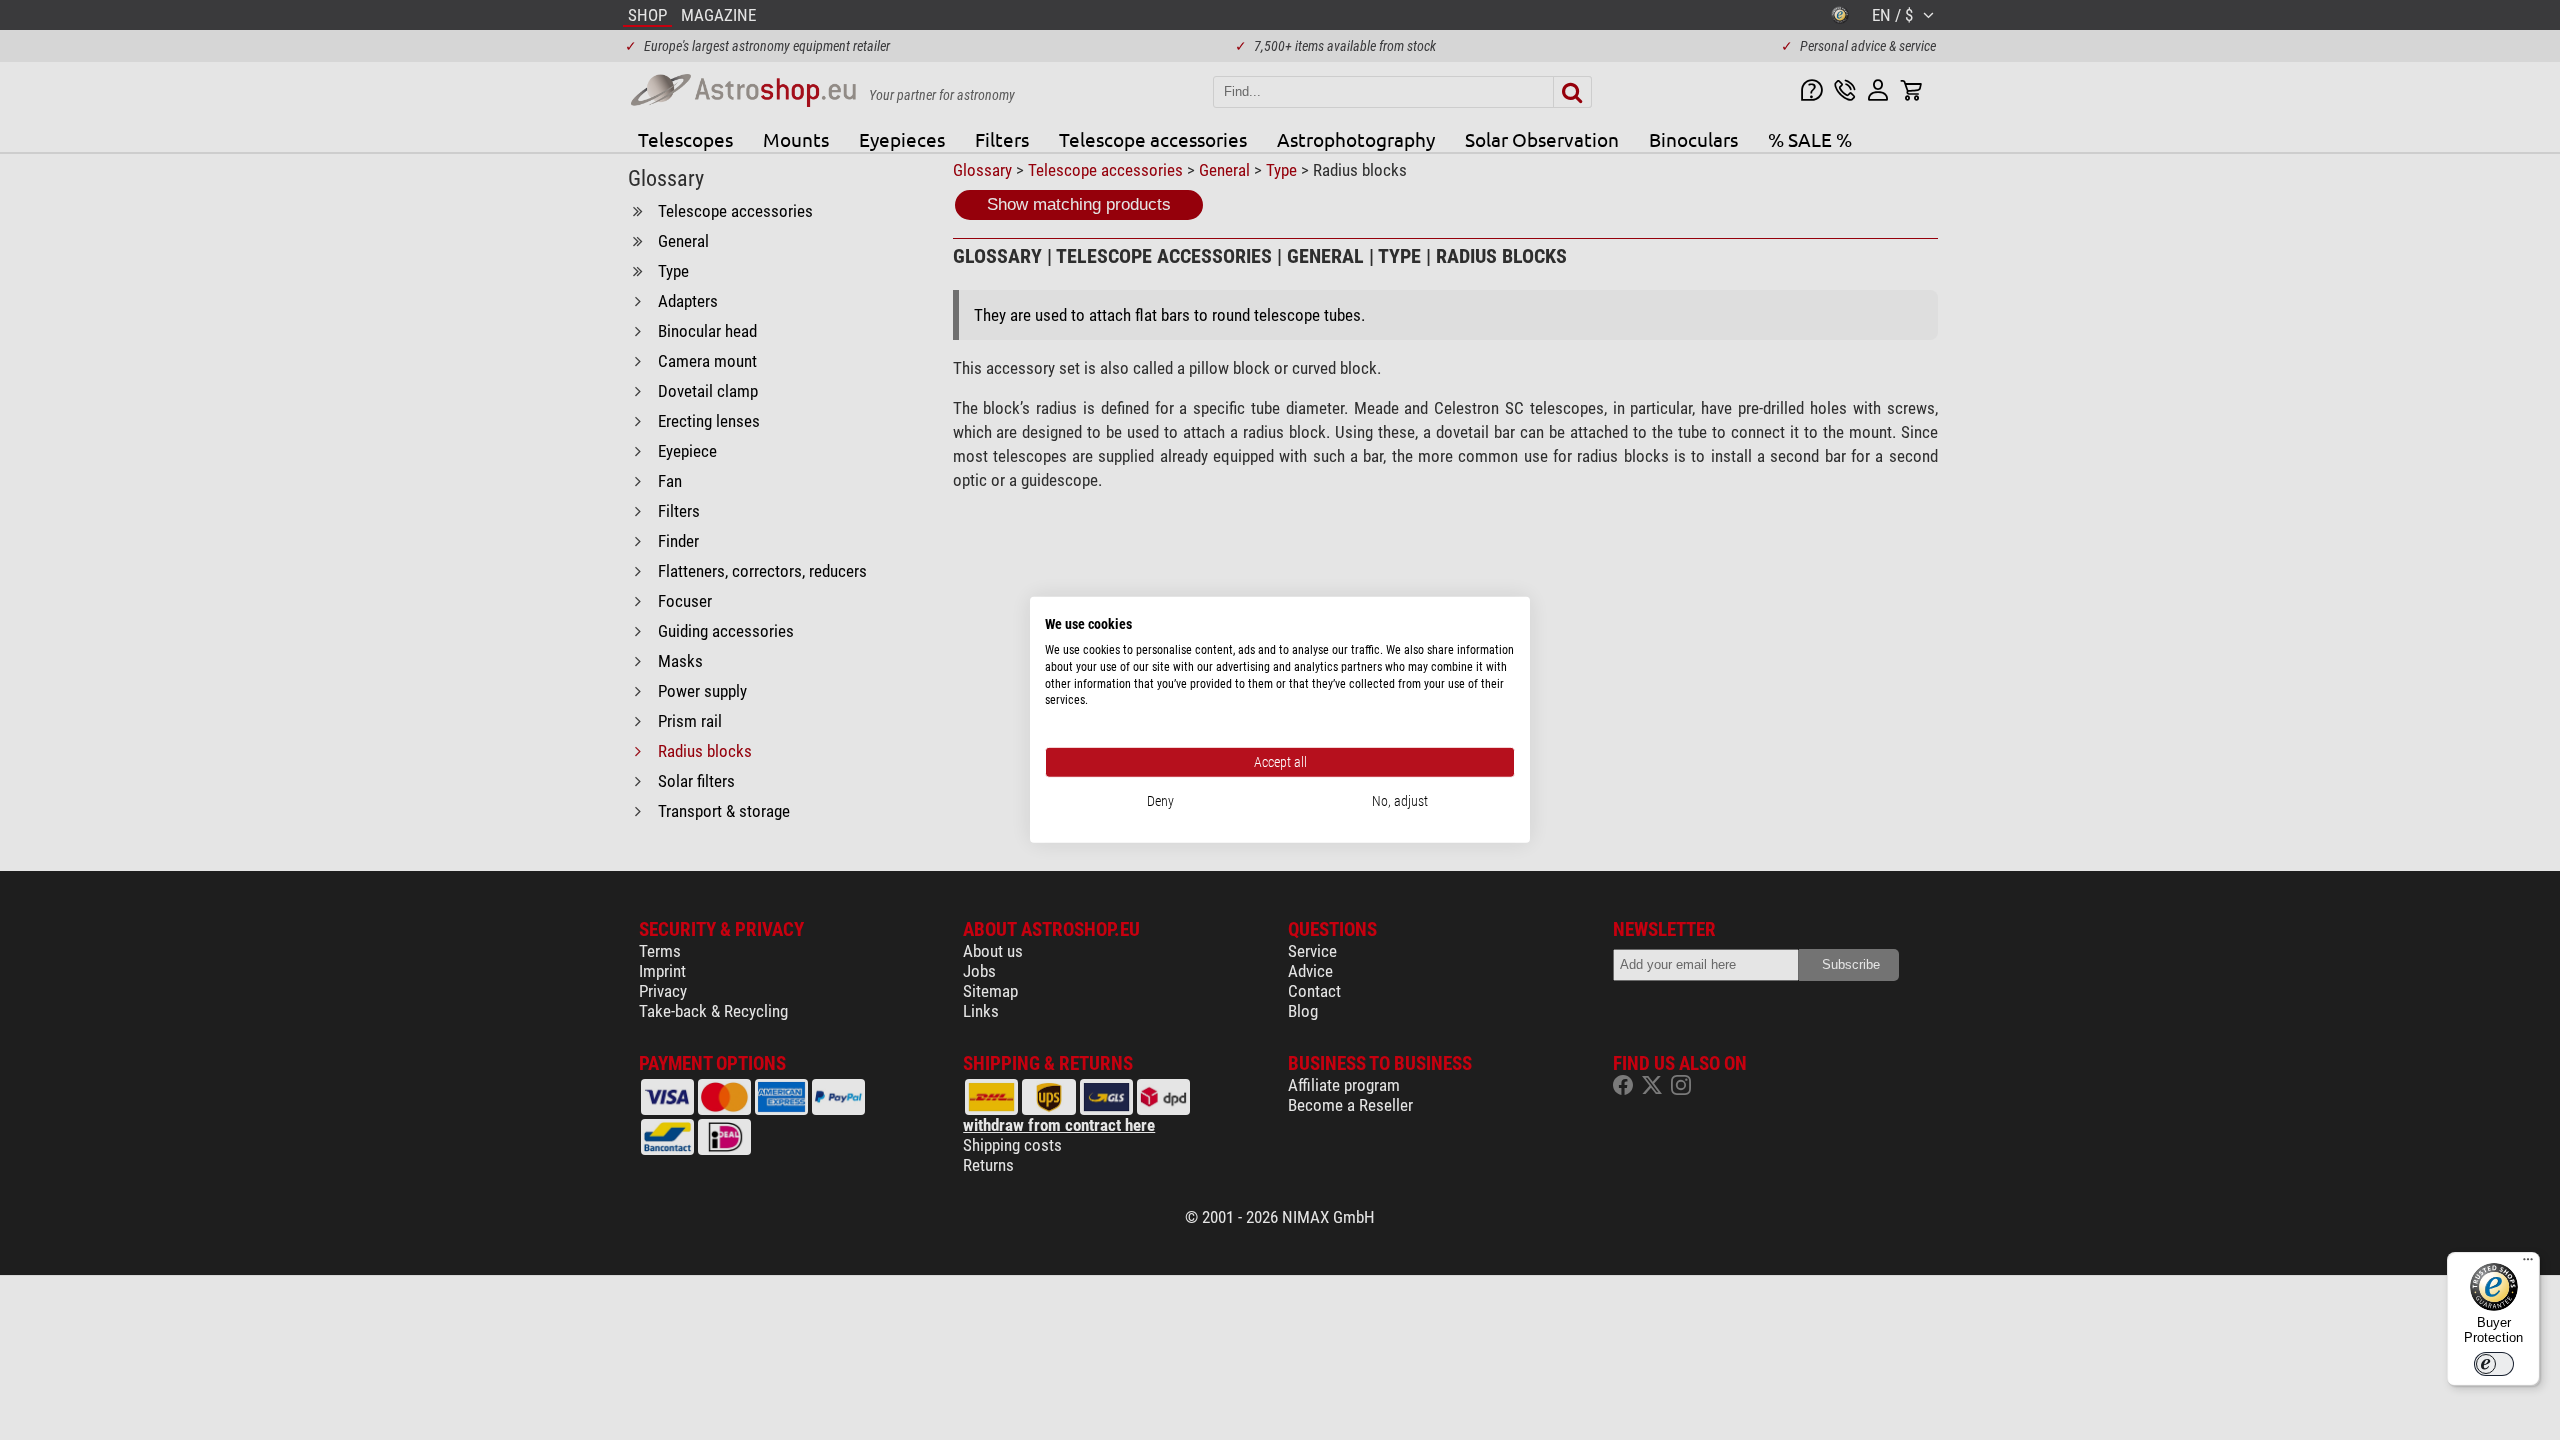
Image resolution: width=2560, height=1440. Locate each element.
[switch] (2494, 1364)
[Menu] (2528, 1264)
